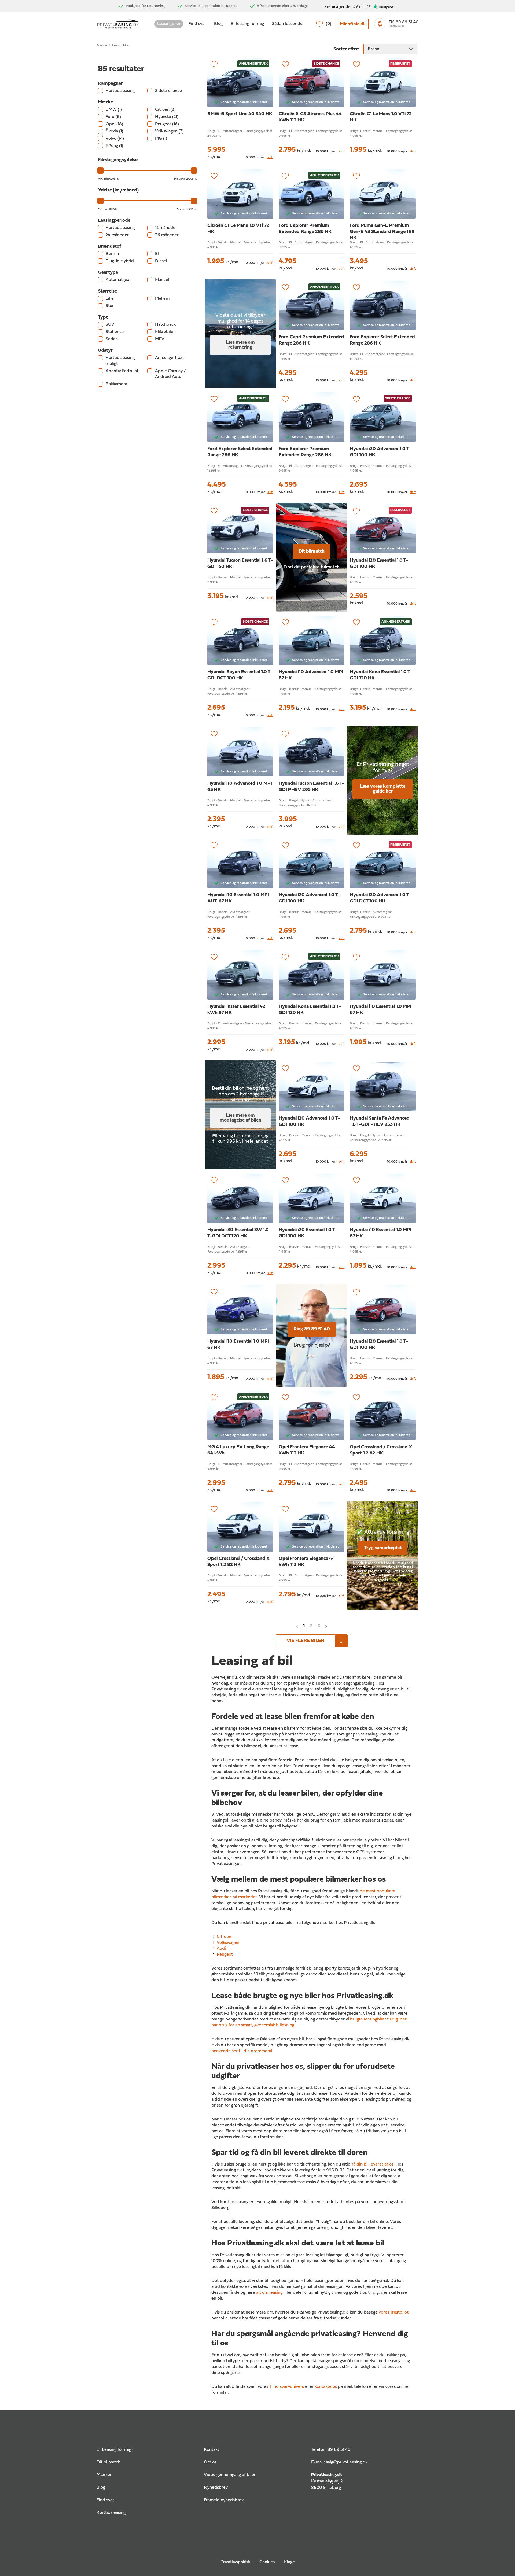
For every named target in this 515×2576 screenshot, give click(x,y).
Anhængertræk (169, 358)
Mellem (162, 299)
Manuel (162, 280)
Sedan (112, 339)
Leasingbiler (169, 24)
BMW (114, 110)
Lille (110, 299)
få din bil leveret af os (373, 2164)
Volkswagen (169, 131)
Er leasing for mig (247, 24)
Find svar (197, 24)
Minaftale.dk (353, 24)
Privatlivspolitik (235, 2562)
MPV (160, 339)
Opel (114, 124)
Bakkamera (116, 384)
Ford (113, 117)
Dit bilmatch (312, 551)
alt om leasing (269, 2293)
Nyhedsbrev (216, 2488)
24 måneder (117, 235)
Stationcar (115, 332)
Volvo (115, 139)
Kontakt (211, 2450)
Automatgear (118, 280)
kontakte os (326, 2387)
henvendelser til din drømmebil (242, 2051)
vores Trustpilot (394, 2312)
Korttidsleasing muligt (120, 361)
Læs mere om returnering (240, 345)
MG (161, 139)
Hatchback (165, 325)
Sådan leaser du (287, 24)
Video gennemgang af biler (230, 2475)
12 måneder (166, 228)
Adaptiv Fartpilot (122, 371)
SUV (110, 325)
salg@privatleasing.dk (347, 2462)
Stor (110, 306)
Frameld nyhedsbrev (224, 2500)
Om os (210, 2462)
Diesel (161, 261)
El (157, 254)
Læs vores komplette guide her (383, 789)
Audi (221, 1949)
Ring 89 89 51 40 (312, 1329)
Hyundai (167, 117)
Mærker (104, 2475)
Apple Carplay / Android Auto (170, 374)
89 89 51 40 (339, 2450)
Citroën (165, 110)
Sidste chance (168, 91)
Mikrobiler (165, 332)
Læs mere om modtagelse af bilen (240, 1118)
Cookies (267, 2562)
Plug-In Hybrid (120, 261)
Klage (289, 2562)
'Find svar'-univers (287, 2387)
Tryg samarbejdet (383, 1548)
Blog (218, 24)
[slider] (101, 171)
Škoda (114, 131)
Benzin (112, 254)
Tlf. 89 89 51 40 (404, 22)
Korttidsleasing (120, 91)
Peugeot (167, 124)
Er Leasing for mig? (115, 2450)
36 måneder (167, 235)
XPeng (114, 146)
